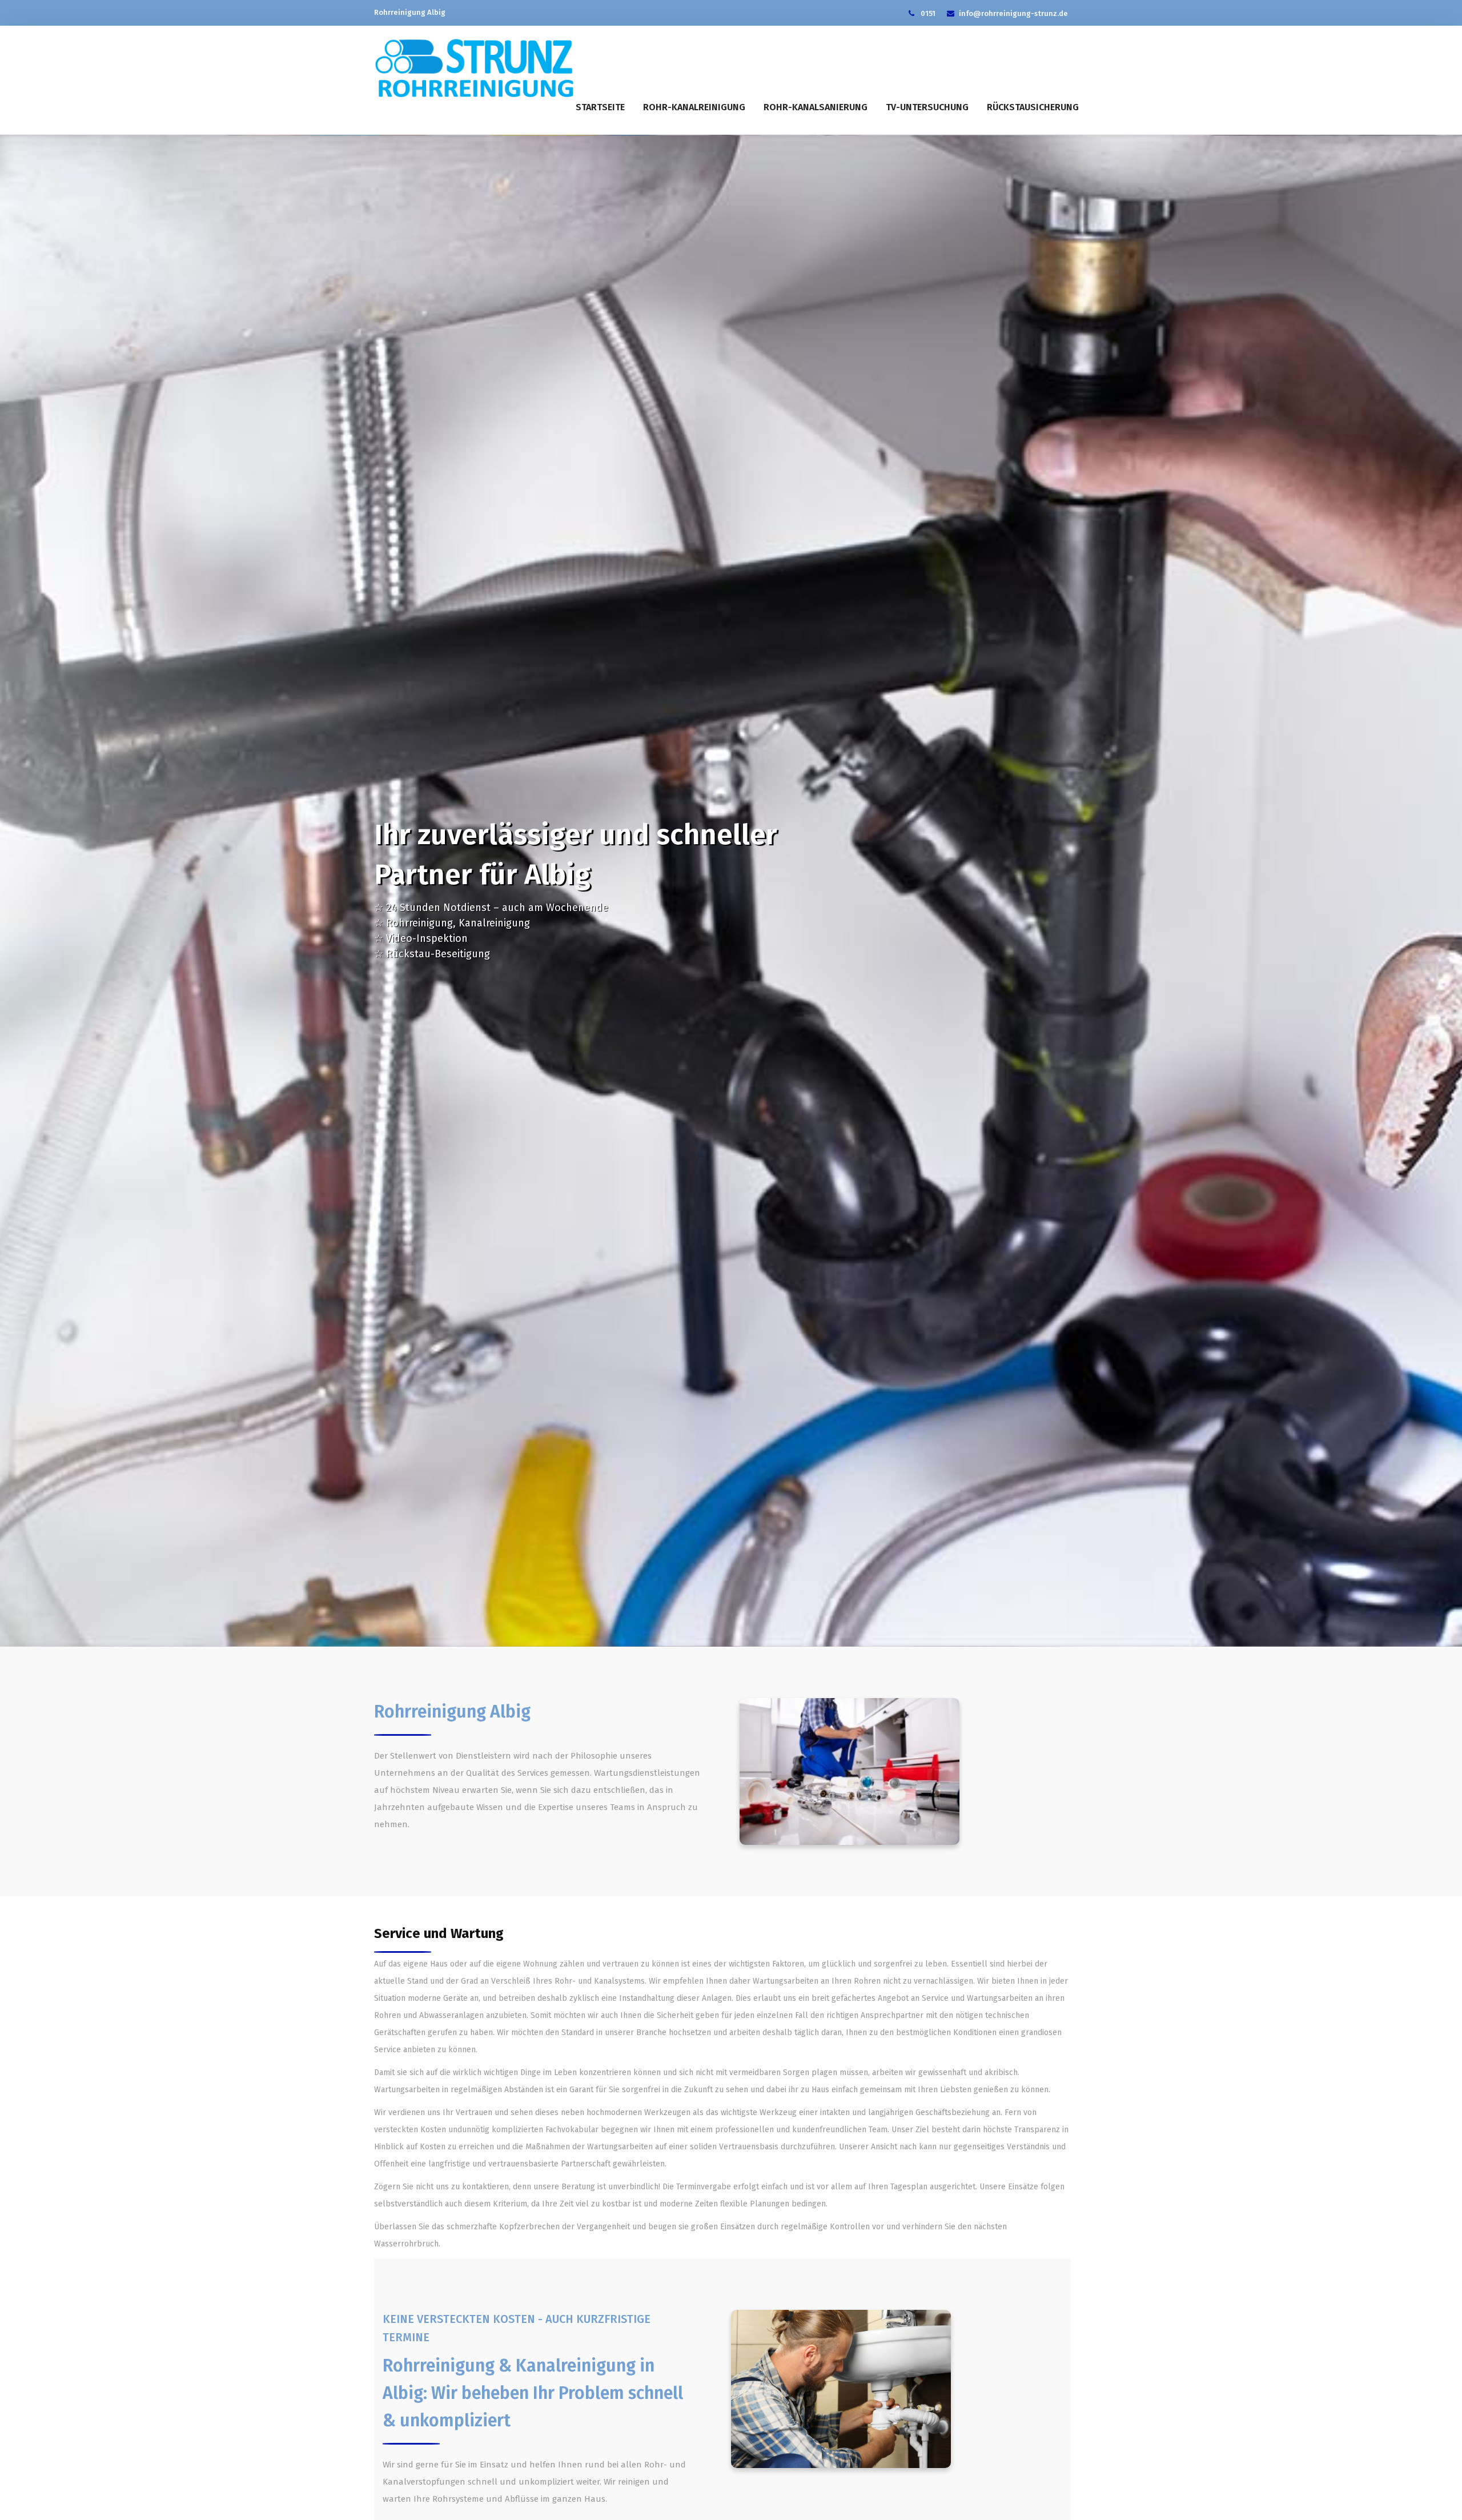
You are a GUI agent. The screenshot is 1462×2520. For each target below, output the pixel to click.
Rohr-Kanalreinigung (694, 107)
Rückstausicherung (1033, 107)
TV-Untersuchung (927, 107)
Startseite (600, 107)
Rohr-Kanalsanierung (816, 107)
